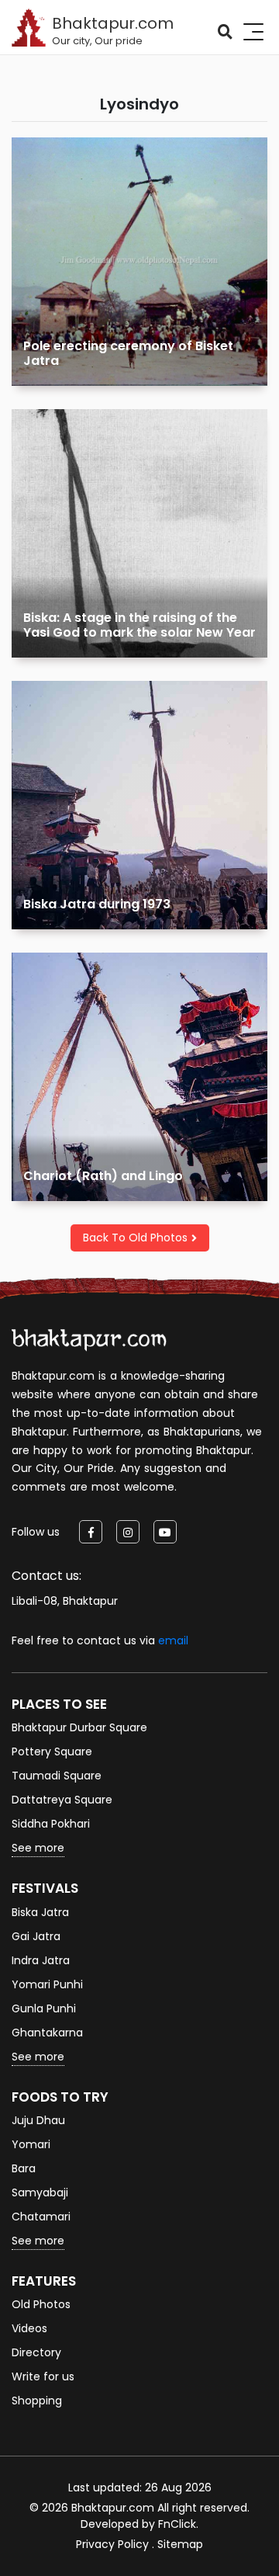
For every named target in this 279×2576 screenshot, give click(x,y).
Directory (36, 2352)
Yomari (31, 2144)
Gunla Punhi (44, 2008)
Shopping (37, 2401)
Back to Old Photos (135, 1238)
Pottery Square (52, 1751)
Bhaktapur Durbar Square (79, 1727)
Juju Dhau (38, 2120)
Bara (24, 2168)
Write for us (43, 2376)
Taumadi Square (57, 1776)
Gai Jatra (36, 1936)
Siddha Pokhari (51, 1824)
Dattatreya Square (62, 1800)
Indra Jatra (41, 1960)
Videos (29, 2328)
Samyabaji (40, 2192)
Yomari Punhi (47, 1984)
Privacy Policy (112, 2544)
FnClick (177, 2524)
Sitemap (180, 2544)
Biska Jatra (40, 1912)
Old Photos (41, 2304)
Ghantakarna (47, 2033)
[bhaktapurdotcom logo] (89, 1340)
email (173, 1640)
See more (38, 1848)
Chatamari (41, 2217)
